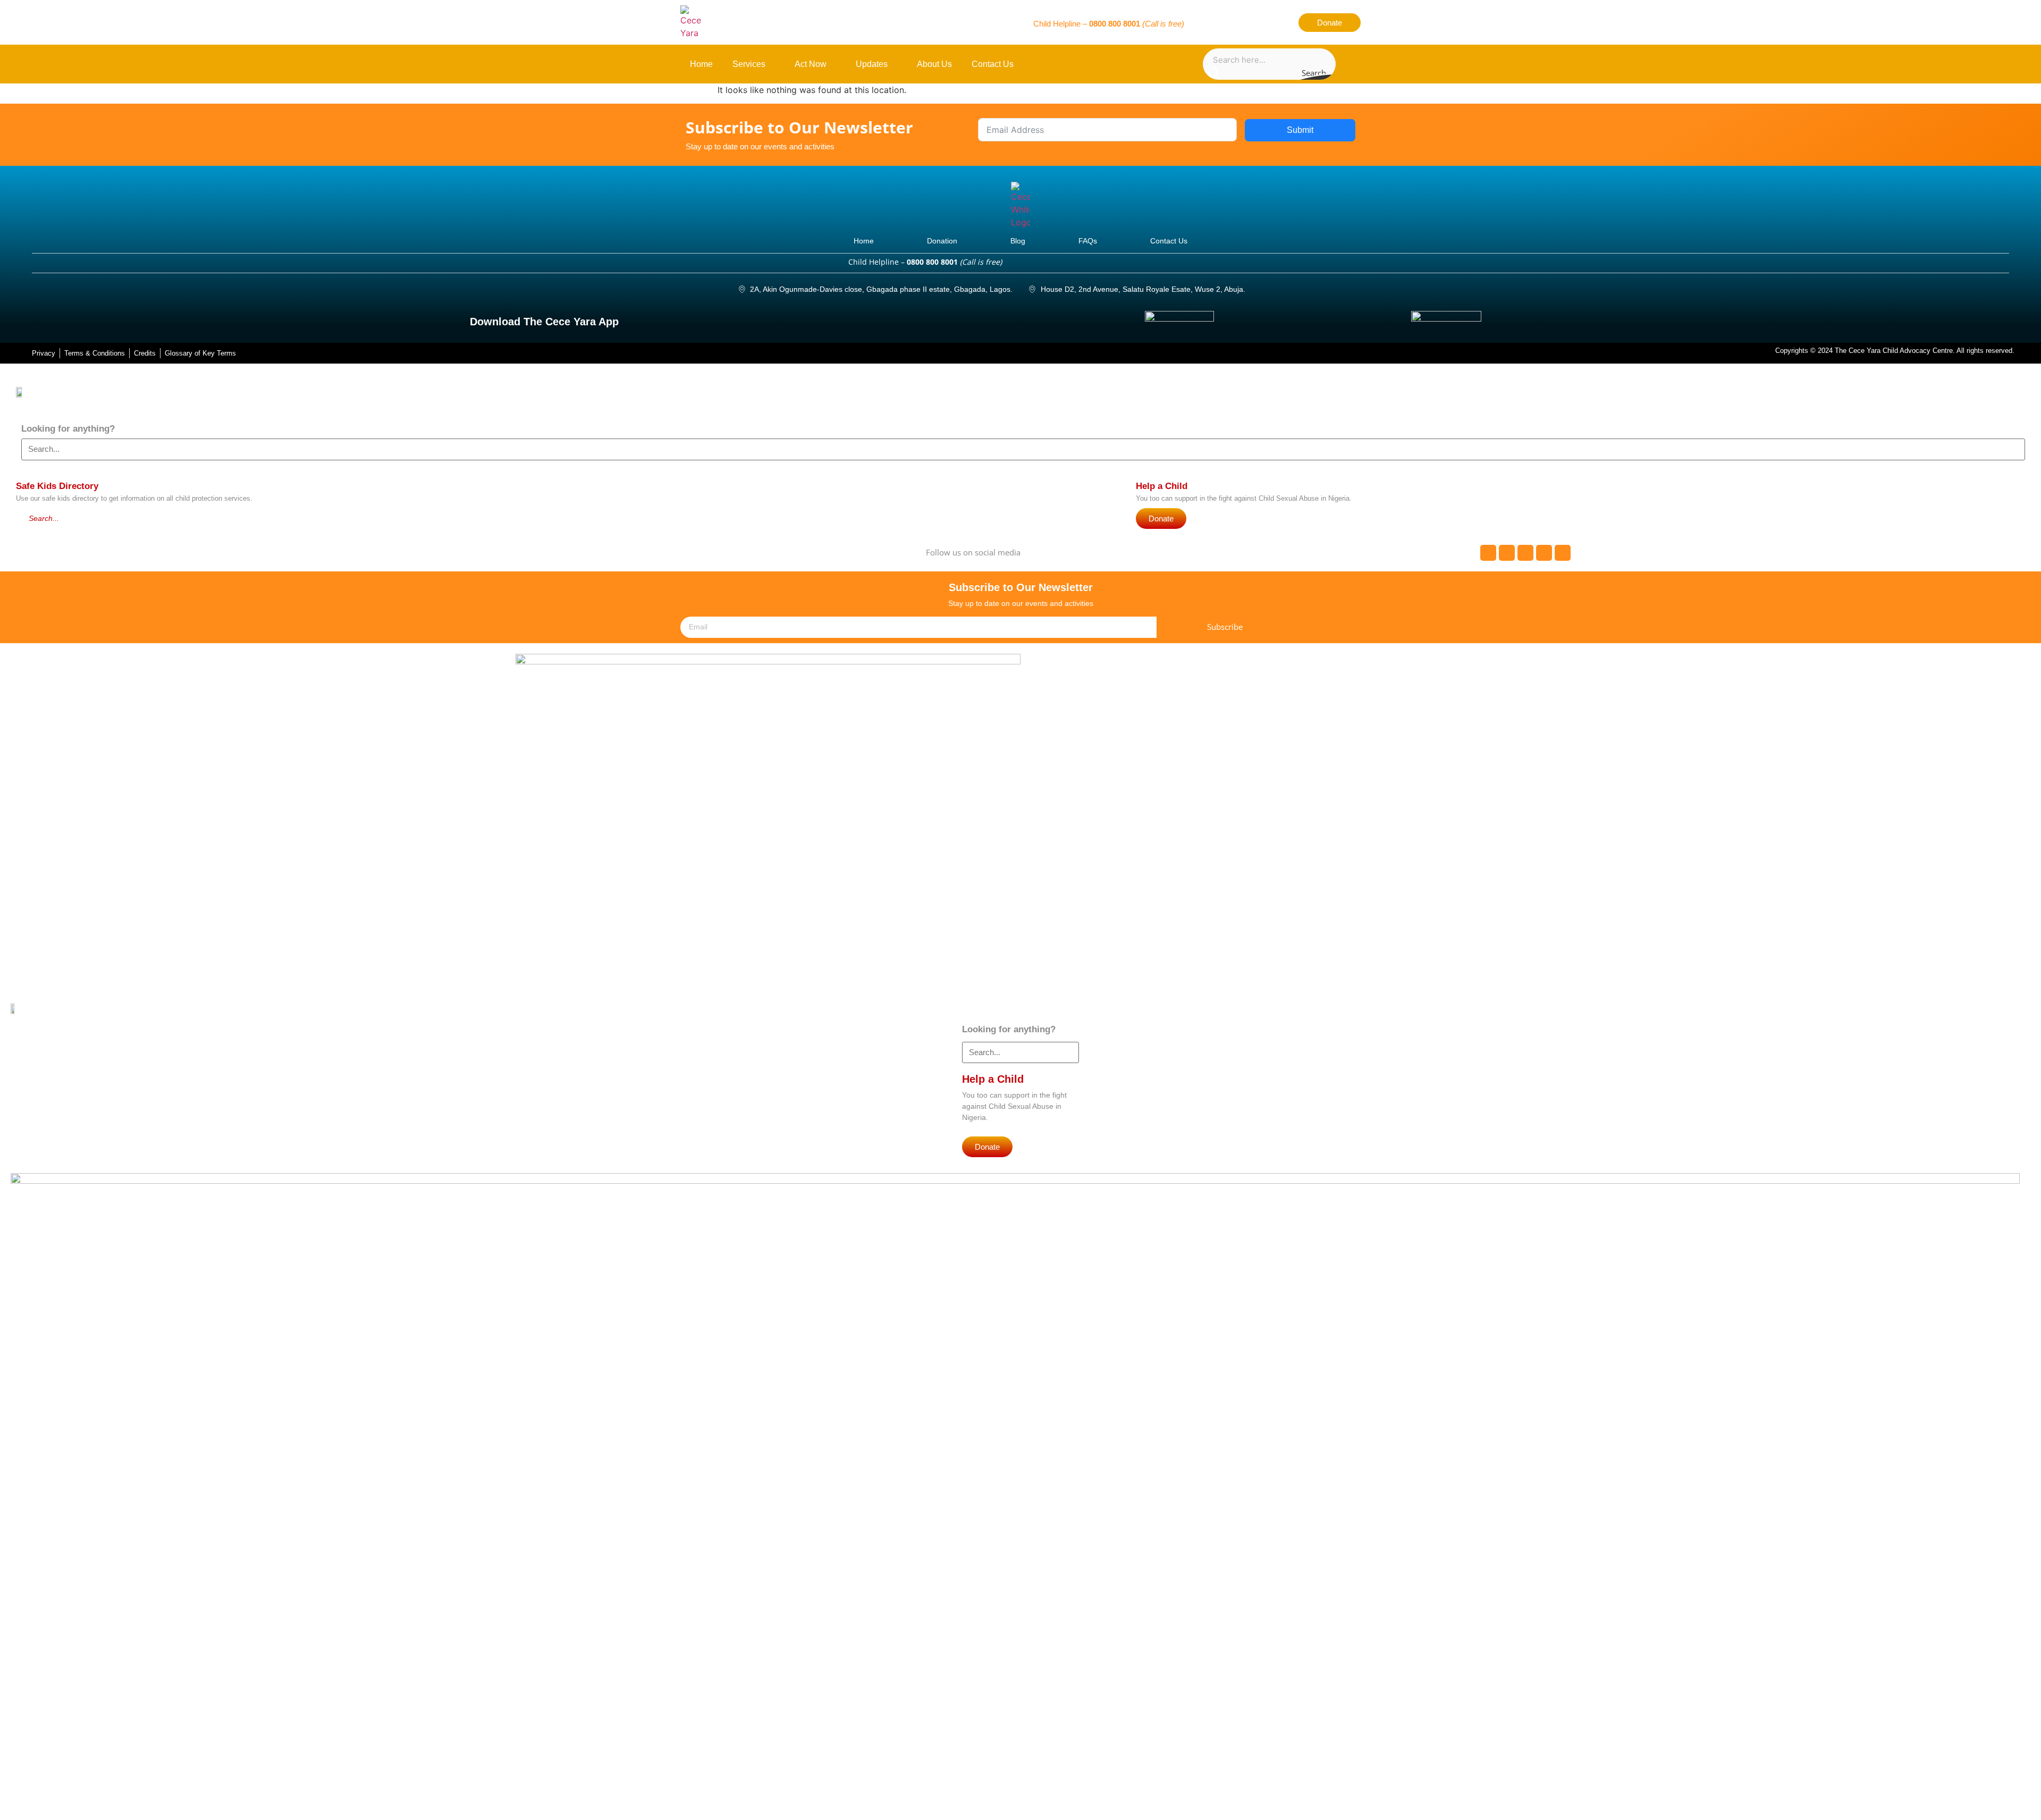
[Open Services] (771, 64)
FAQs (1088, 241)
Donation (942, 241)
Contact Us (1169, 241)
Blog (1018, 241)
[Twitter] (1224, 22)
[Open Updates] (894, 64)
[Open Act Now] (833, 64)
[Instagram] (1261, 22)
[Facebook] (1205, 22)
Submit (1300, 130)
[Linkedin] (1280, 22)
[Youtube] (1243, 22)
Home (864, 241)
